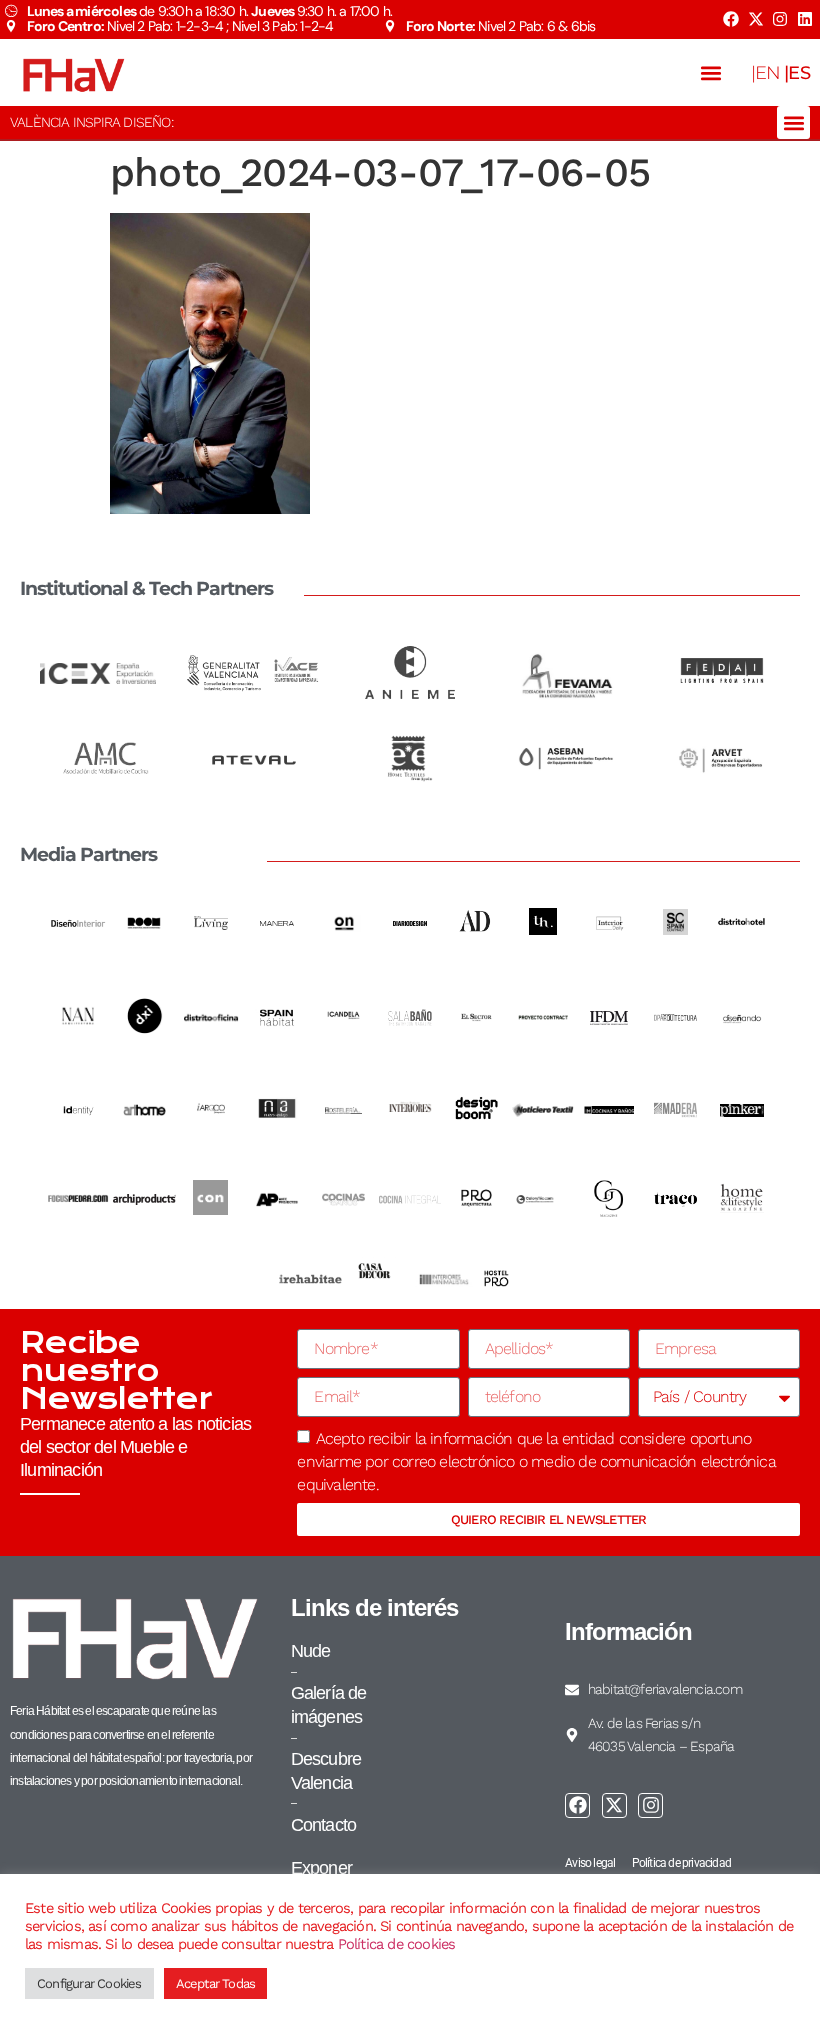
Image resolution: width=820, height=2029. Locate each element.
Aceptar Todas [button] (216, 1983)
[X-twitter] (755, 19)
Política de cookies (397, 1944)
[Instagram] (780, 19)
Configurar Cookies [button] (89, 1983)
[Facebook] (731, 19)
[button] (711, 72)
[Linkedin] (805, 19)
